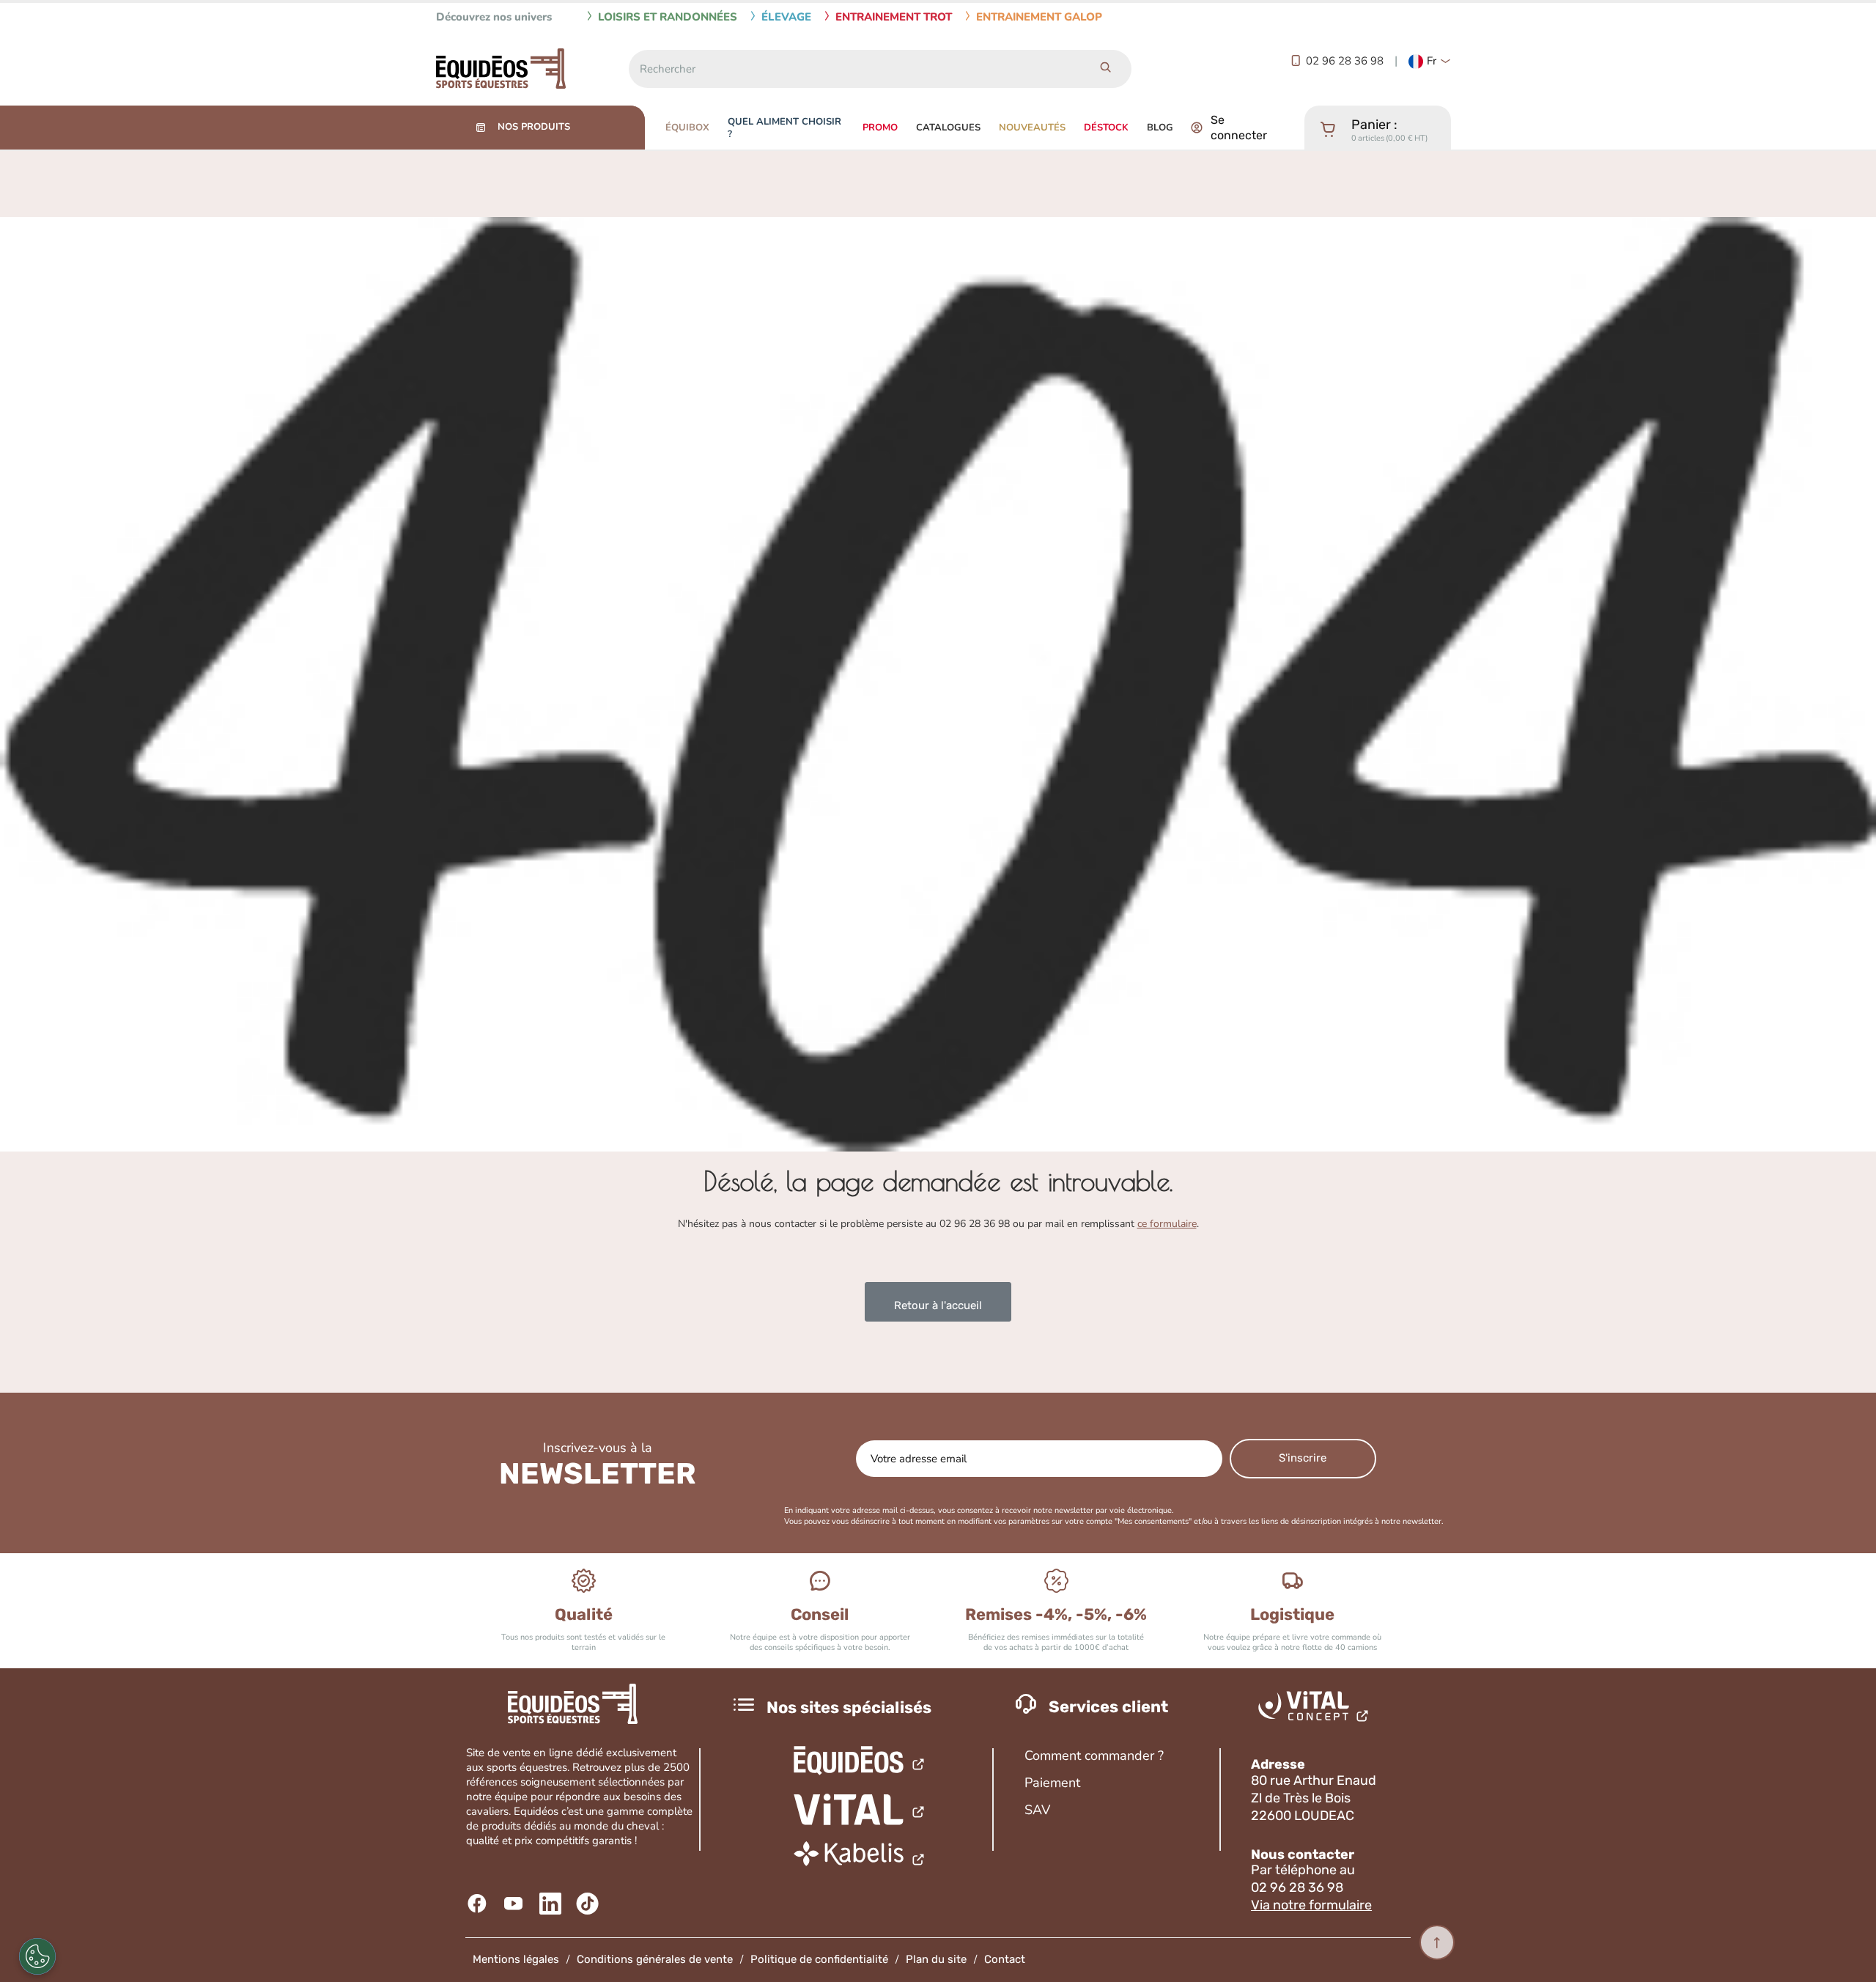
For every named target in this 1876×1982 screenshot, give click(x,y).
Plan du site (936, 1959)
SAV (1037, 1810)
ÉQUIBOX (687, 128)
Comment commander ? (1094, 1756)
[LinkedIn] (552, 1904)
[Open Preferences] (37, 1956)
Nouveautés (1032, 128)
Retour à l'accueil (938, 1305)
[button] (1430, 62)
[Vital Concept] (1316, 1709)
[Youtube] (516, 1904)
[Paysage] (860, 1858)
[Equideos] (860, 1762)
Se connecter (1239, 128)
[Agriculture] (860, 1810)
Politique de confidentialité (819, 1959)
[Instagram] (589, 1904)
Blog (1160, 128)
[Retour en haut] (1437, 1942)
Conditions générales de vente (655, 1959)
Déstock (1106, 128)
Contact (1005, 1959)
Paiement (1052, 1783)
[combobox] (854, 69)
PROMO (880, 128)
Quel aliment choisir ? (784, 128)
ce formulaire (1167, 1224)
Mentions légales (516, 1959)
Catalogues (948, 128)
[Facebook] (479, 1904)
